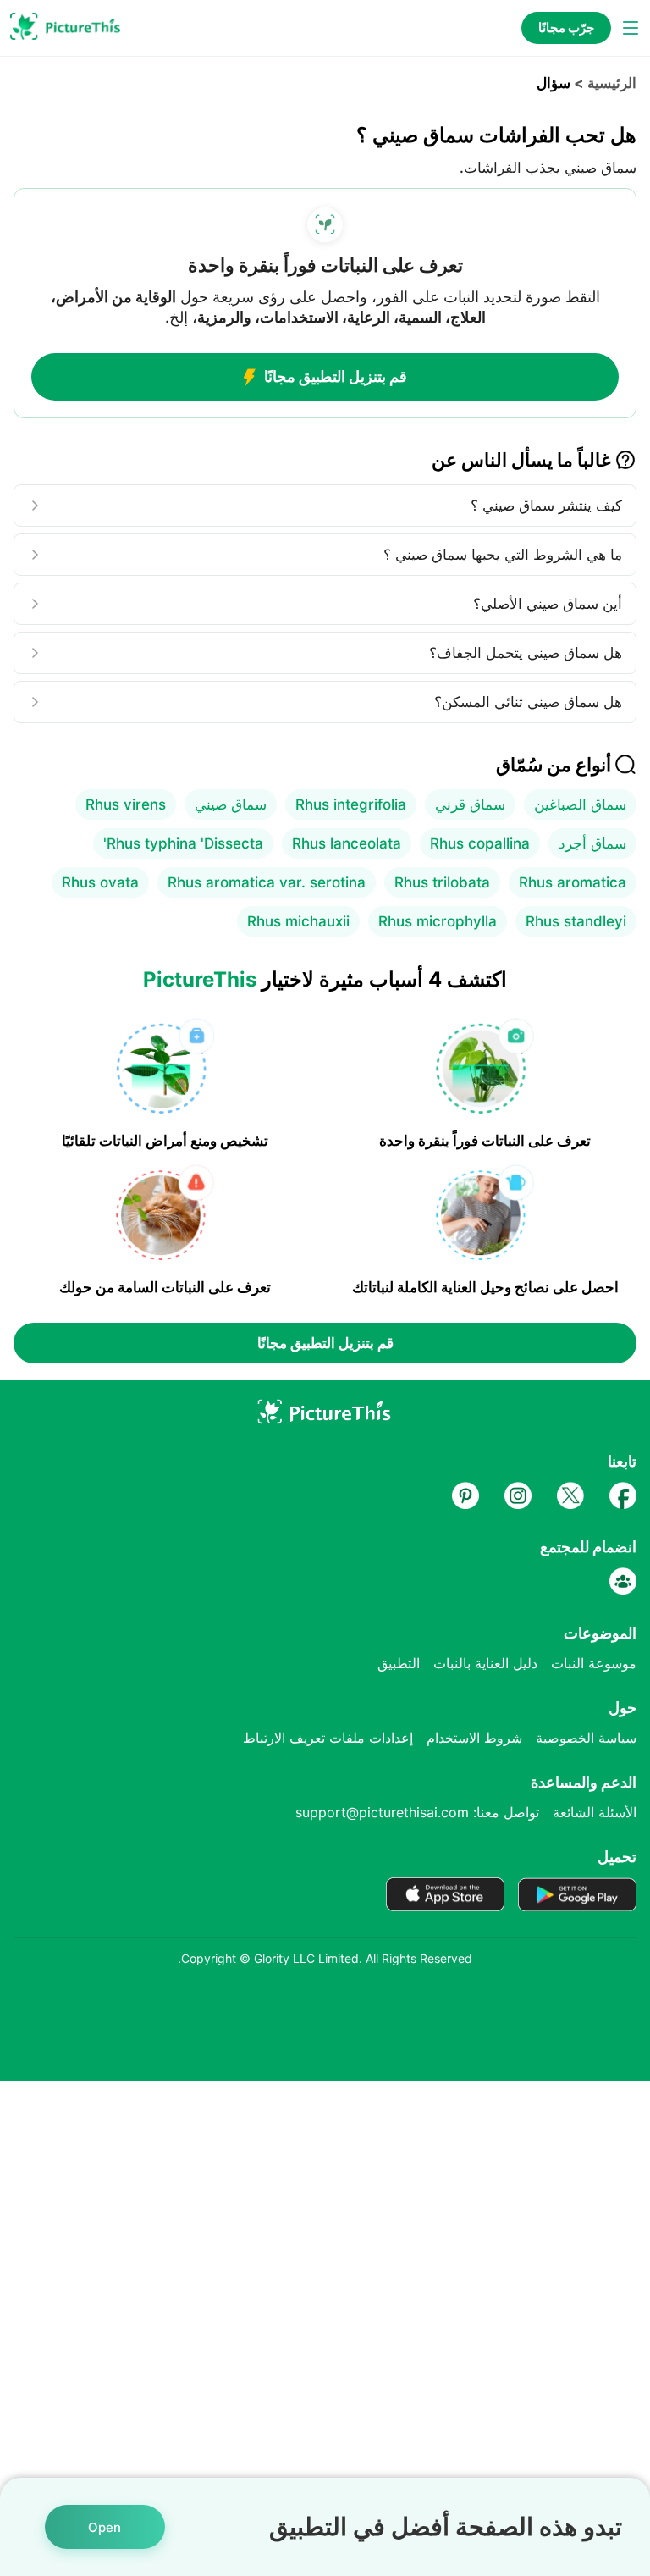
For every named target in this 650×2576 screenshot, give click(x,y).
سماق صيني (231, 804)
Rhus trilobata (442, 882)
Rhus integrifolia (351, 804)
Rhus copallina (480, 843)
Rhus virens (126, 804)
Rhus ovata (100, 882)
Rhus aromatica (573, 882)
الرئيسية (612, 83)
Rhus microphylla (438, 921)
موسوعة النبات (594, 1663)
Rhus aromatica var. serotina (267, 882)
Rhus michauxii (298, 921)
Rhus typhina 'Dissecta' (183, 843)
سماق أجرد (592, 843)
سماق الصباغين (580, 804)
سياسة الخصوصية (586, 1738)
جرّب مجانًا (566, 28)
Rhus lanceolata (347, 843)
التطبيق (399, 1663)
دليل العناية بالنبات (485, 1663)
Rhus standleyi (576, 921)
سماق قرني (470, 804)
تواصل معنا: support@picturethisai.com (417, 1812)
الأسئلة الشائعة (595, 1812)
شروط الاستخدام (474, 1738)
